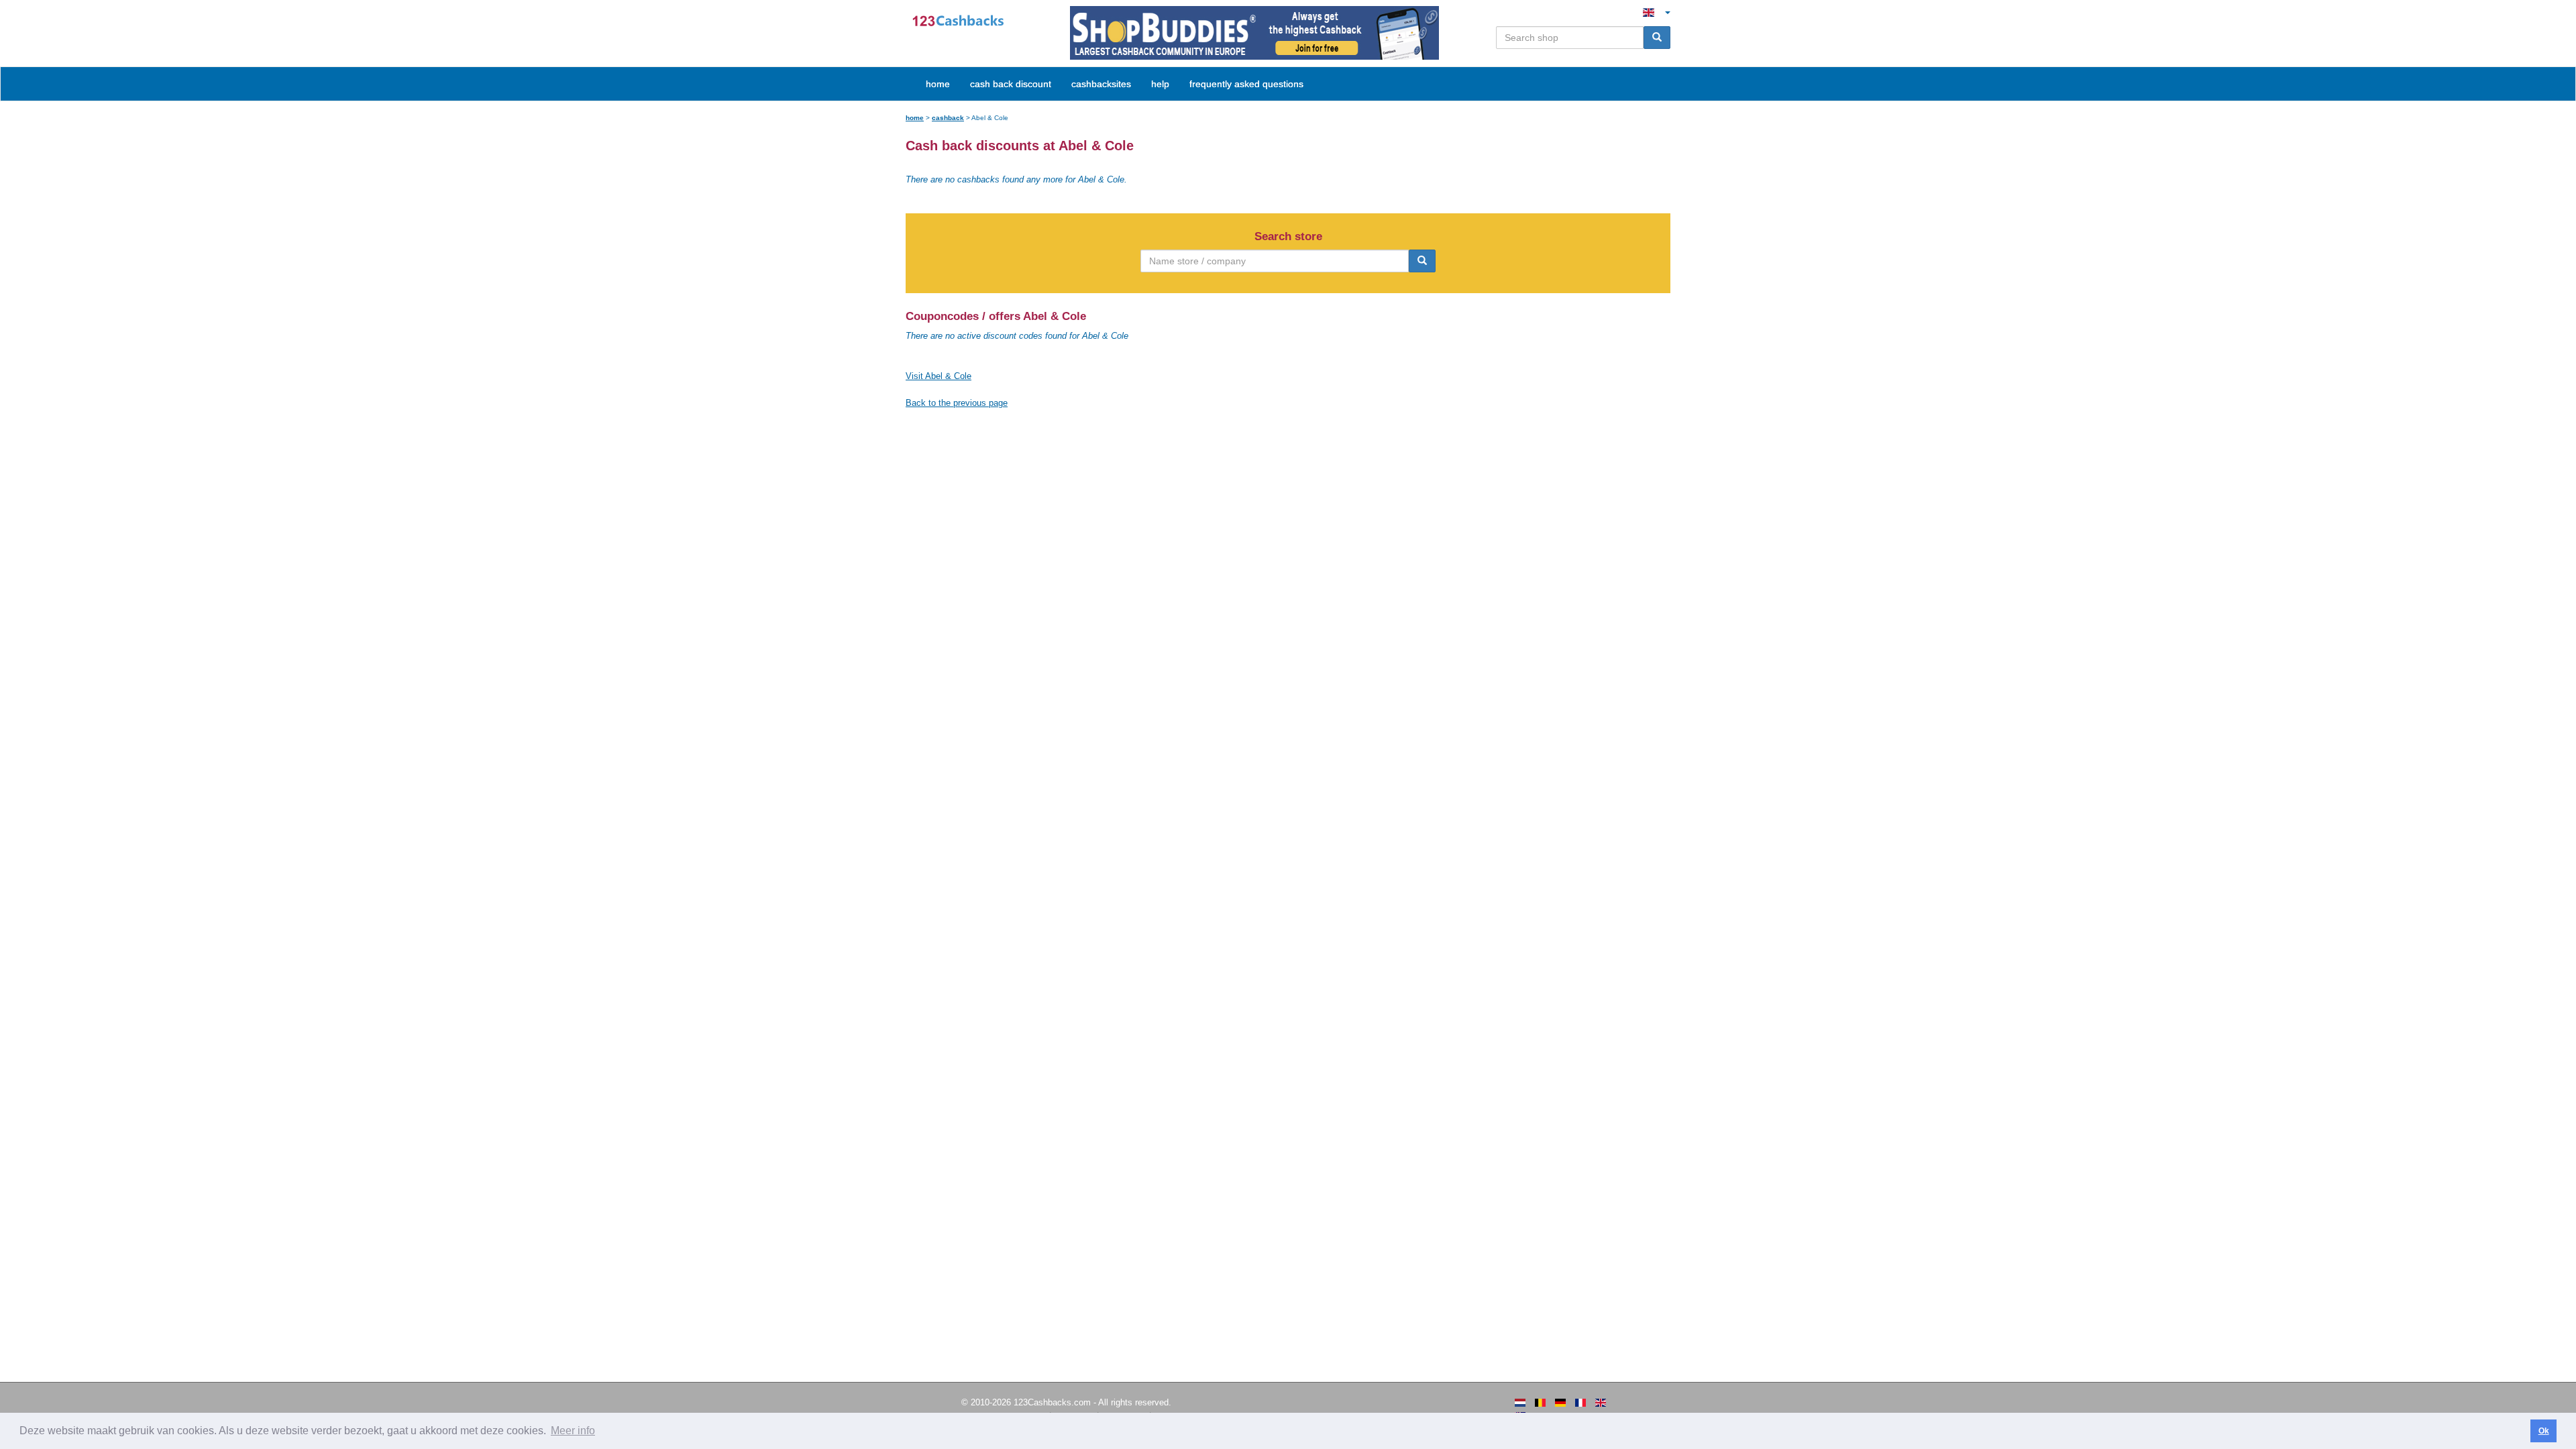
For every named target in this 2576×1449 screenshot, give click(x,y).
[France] (1580, 1403)
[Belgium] (1540, 1403)
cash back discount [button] (1011, 84)
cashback (948, 118)
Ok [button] (2544, 1431)
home (938, 84)
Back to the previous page (957, 403)
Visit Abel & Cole (938, 376)
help (1160, 84)
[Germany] (1560, 1403)
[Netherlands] (1520, 1403)
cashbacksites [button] (1101, 84)
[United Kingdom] (1601, 1403)
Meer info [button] (573, 1431)
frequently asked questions (1246, 84)
